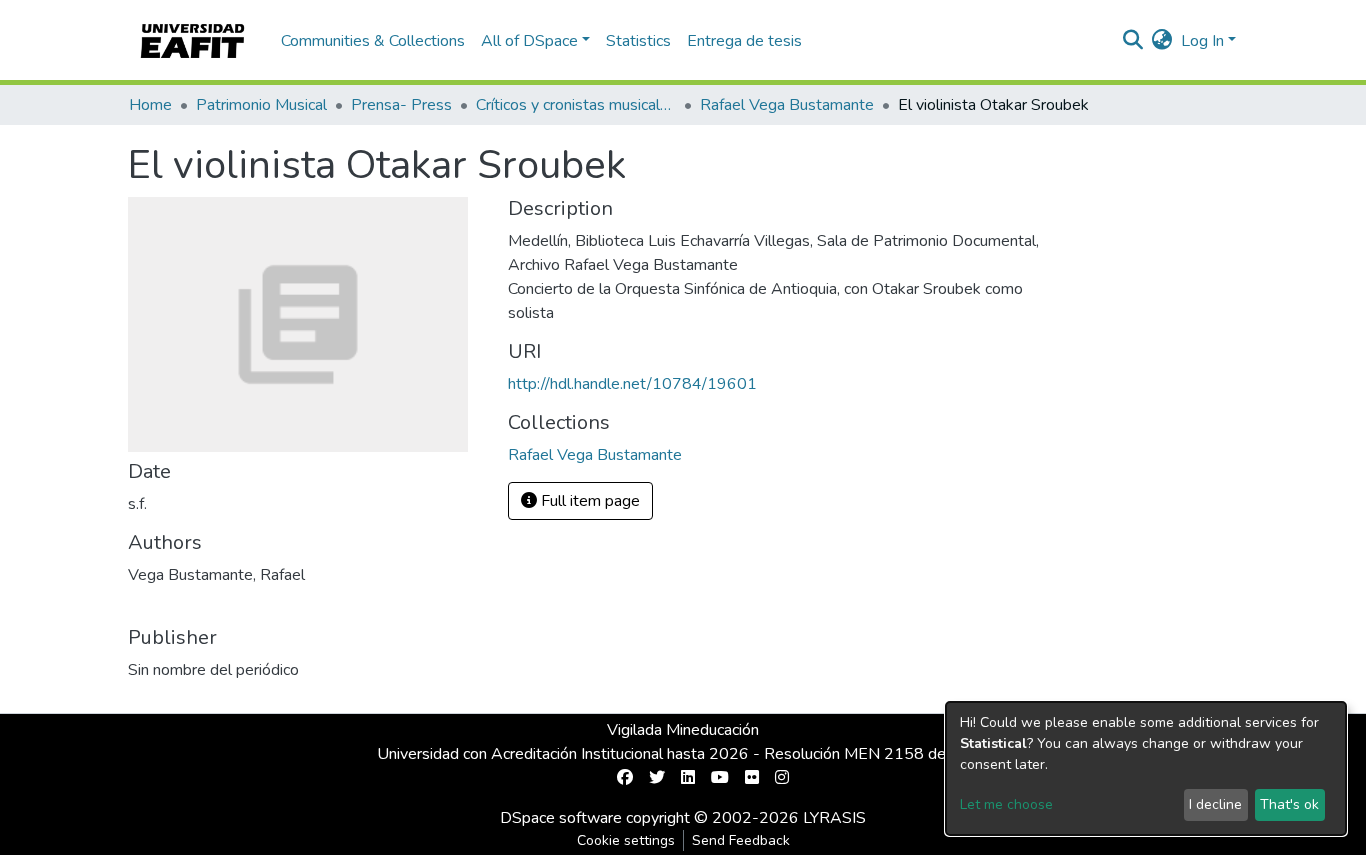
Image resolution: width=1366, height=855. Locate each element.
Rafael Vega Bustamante (787, 105)
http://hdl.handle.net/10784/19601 (632, 384)
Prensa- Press (401, 105)
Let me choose (1006, 804)
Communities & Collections (373, 41)
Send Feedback (741, 840)
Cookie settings (626, 840)
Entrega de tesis (744, 41)
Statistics (638, 41)
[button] (1162, 41)
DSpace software (561, 818)
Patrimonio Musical (261, 105)
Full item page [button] (588, 501)
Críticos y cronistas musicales (576, 105)
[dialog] (1146, 768)
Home (150, 105)
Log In (1202, 41)
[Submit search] (1133, 41)
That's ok (1289, 804)
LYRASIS (834, 818)
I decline (1215, 804)
